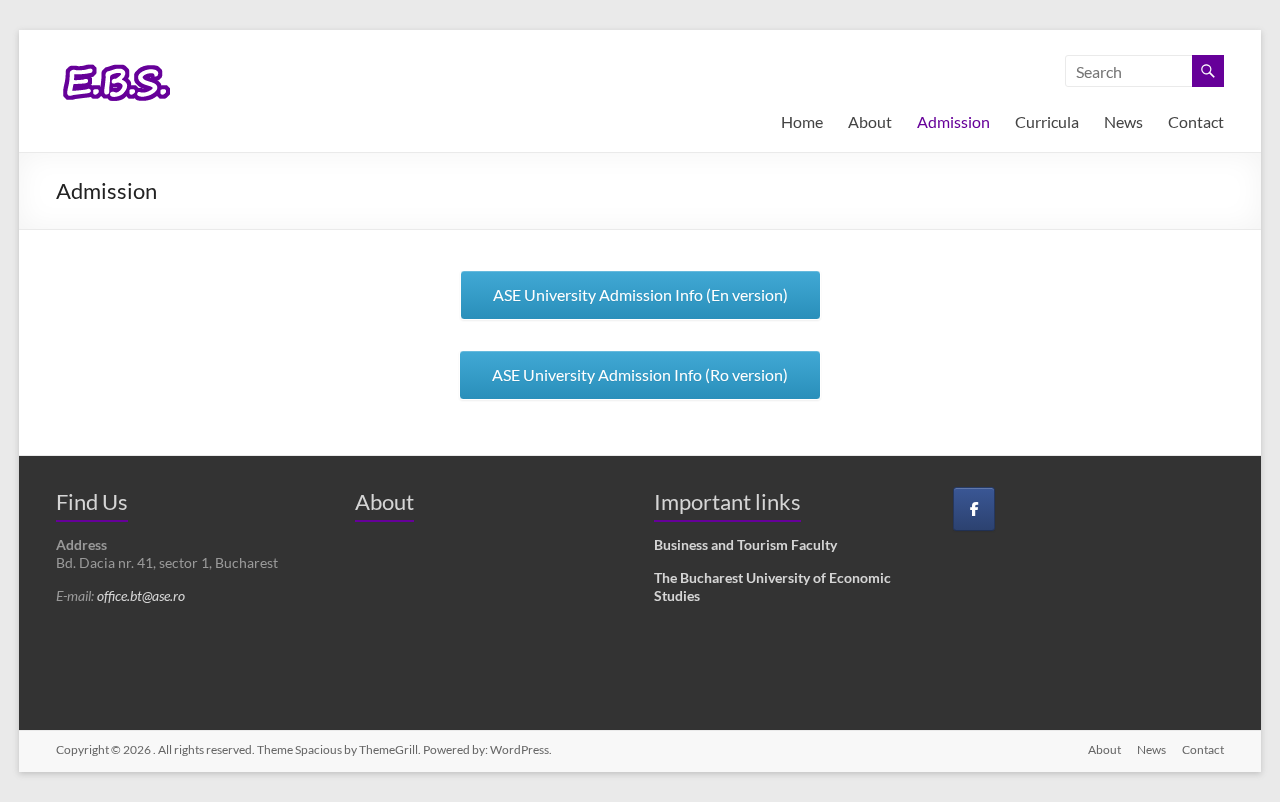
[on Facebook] (974, 509)
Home (802, 121)
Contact (1196, 121)
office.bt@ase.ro (141, 595)
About (870, 121)
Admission (953, 121)
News (1123, 121)
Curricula (1047, 121)
